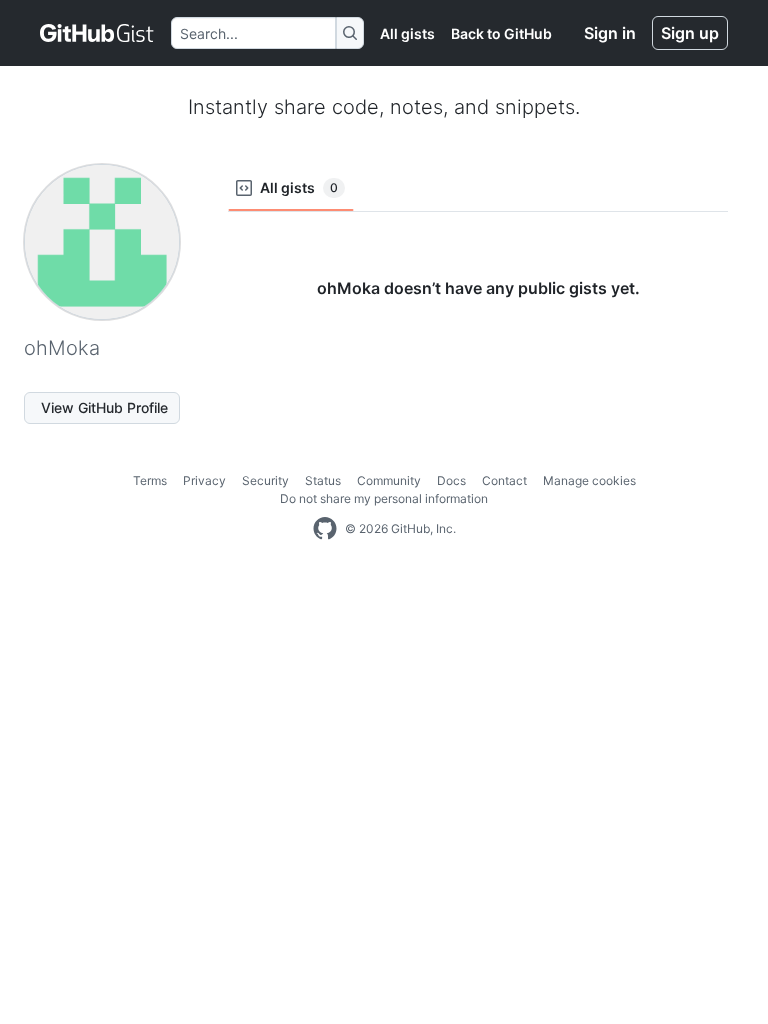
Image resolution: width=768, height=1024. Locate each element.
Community (389, 480)
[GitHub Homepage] (325, 529)
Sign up (690, 33)
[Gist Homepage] (97, 33)
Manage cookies (589, 480)
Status (323, 480)
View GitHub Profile (104, 407)
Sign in (610, 33)
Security (265, 480)
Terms (150, 480)
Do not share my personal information (384, 498)
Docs (451, 480)
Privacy (204, 480)
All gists (407, 33)
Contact (504, 480)
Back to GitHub (501, 33)
